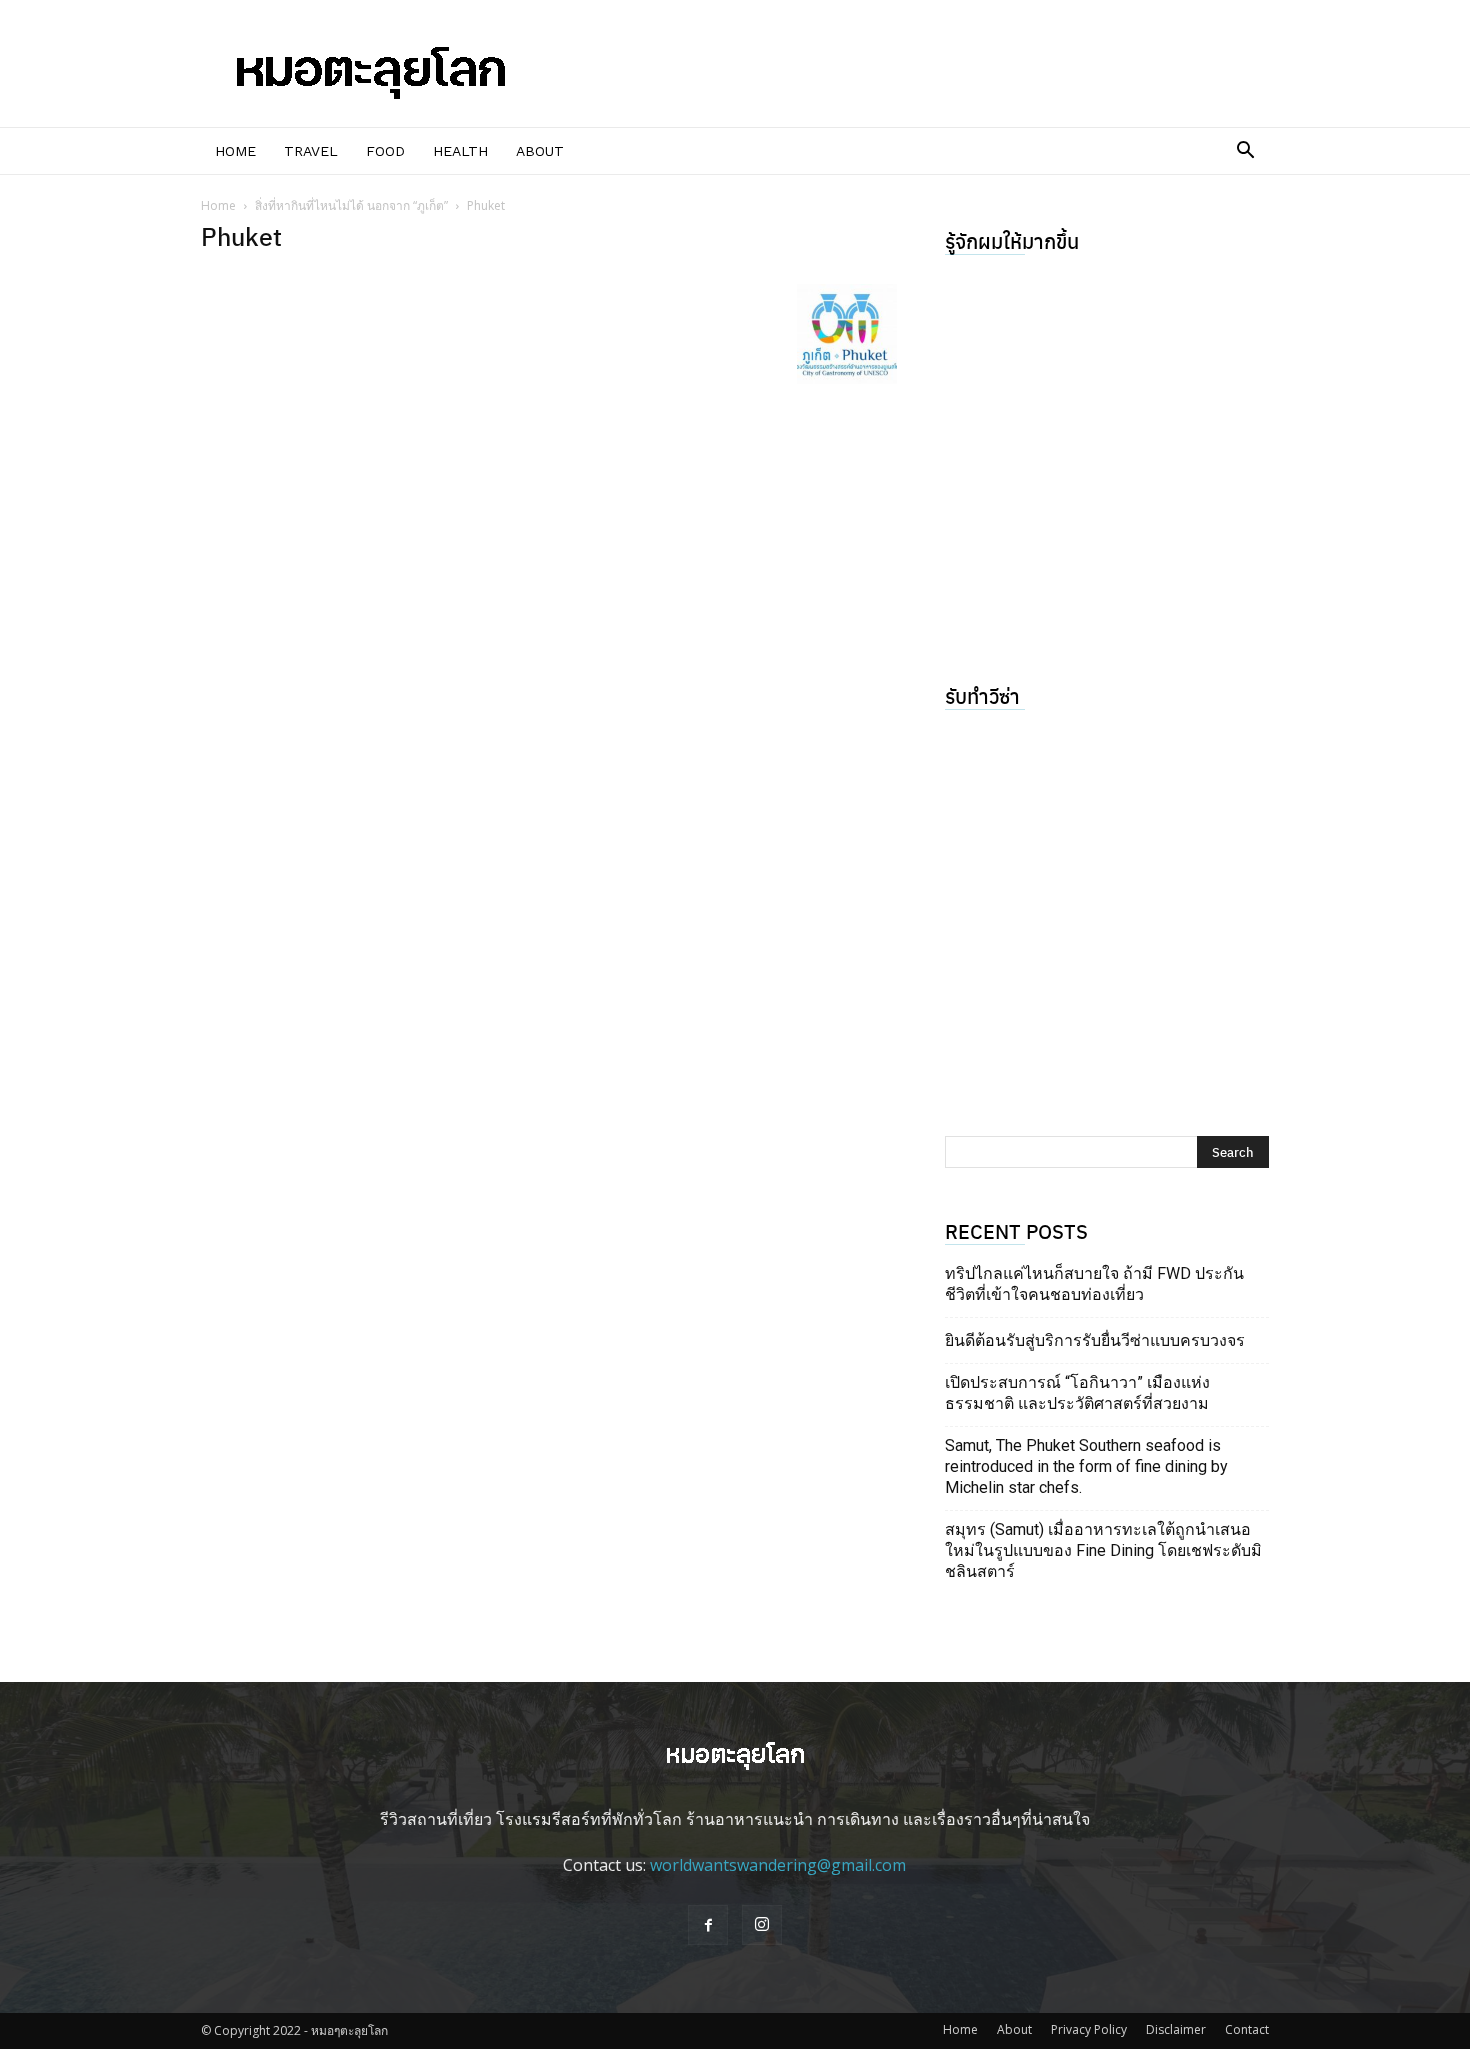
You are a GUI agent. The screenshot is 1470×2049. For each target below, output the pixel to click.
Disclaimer (1176, 2029)
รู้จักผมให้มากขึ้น (1012, 240)
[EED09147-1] (1107, 453)
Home (235, 151)
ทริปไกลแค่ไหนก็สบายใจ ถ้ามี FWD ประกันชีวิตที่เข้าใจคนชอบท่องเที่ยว (1094, 1284)
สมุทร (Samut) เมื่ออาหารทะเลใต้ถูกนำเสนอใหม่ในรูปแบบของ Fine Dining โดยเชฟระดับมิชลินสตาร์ (1103, 1550)
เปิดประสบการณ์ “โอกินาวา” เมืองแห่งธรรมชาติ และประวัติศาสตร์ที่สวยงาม (1077, 1393)
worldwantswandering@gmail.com (778, 1865)
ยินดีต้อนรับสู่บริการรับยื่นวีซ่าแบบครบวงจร (1095, 1340)
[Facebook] (708, 1925)
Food (385, 151)
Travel (311, 151)
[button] (1245, 152)
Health (460, 151)
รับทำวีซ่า (982, 695)
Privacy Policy (1089, 2029)
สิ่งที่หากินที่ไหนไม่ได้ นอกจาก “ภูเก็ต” (351, 205)
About (540, 151)
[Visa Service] (1107, 908)
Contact (1247, 2029)
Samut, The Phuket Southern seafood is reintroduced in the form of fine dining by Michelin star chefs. (1086, 1466)
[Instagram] (762, 1925)
